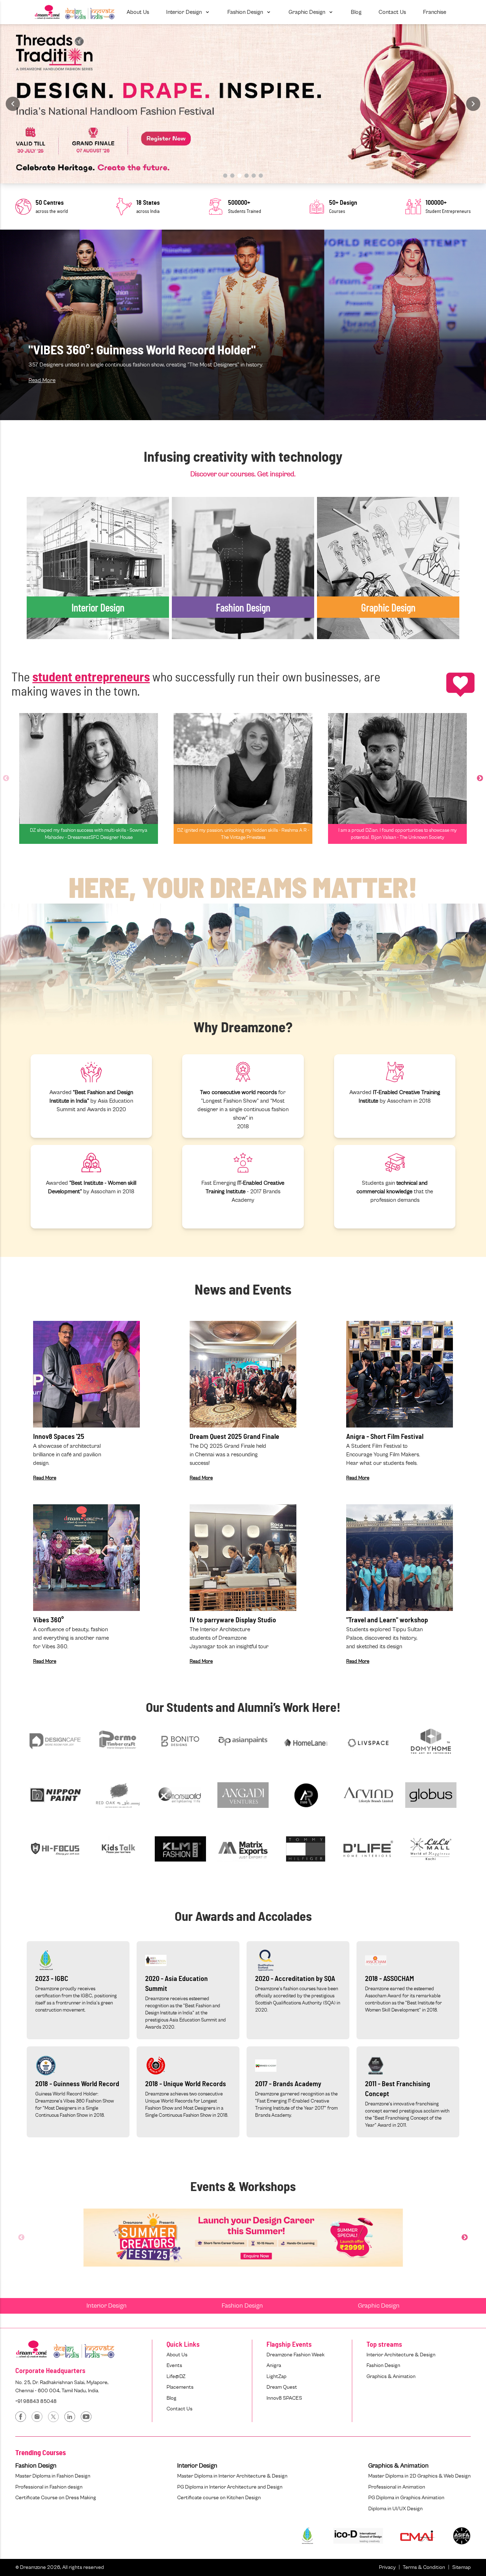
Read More (42, 380)
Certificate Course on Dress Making (56, 2498)
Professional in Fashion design (49, 2487)
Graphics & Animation (391, 2376)
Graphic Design (379, 2306)
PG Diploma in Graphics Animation (406, 2498)
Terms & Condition (424, 2567)
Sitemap (461, 2567)
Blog (171, 2398)
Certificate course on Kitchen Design (219, 2498)
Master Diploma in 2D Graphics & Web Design (419, 2476)
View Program (53, 586)
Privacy (387, 2567)
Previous (6, 778)
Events (174, 2365)
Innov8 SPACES (284, 2398)
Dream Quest (282, 2387)
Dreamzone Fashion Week (295, 2355)
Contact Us (179, 2409)
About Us (177, 2355)
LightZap (276, 2376)
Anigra (274, 2365)
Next (480, 778)
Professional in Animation (397, 2487)
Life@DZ (176, 2376)
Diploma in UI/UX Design (395, 2509)
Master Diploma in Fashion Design (53, 2476)
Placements (180, 2387)
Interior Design (107, 2306)
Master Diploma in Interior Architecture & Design (232, 2476)
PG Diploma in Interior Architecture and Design (230, 2487)
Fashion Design (242, 2306)
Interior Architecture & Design (401, 2355)
